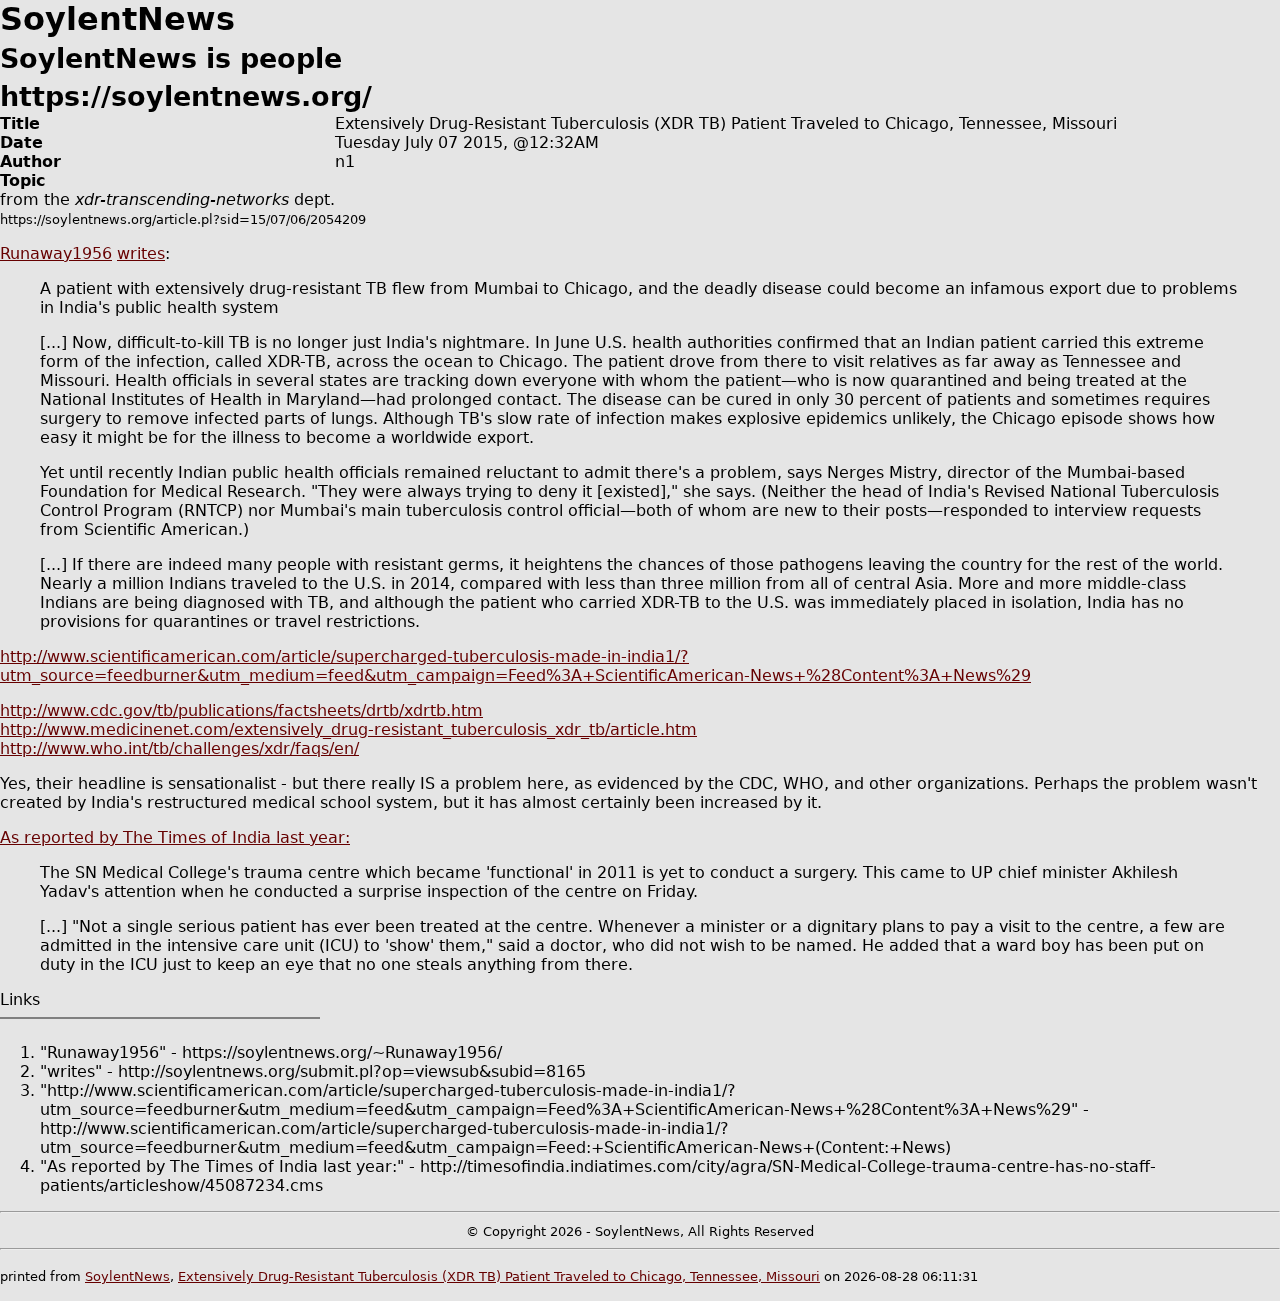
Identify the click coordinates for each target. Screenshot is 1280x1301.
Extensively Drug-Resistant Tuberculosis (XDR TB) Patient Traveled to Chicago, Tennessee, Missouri (499, 1276)
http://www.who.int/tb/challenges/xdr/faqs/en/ (179, 748)
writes (141, 253)
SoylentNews (127, 1276)
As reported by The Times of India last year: (175, 837)
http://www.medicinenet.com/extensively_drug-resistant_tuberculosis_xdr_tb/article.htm (348, 729)
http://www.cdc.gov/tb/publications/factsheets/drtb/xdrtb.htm (241, 710)
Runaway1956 (56, 253)
